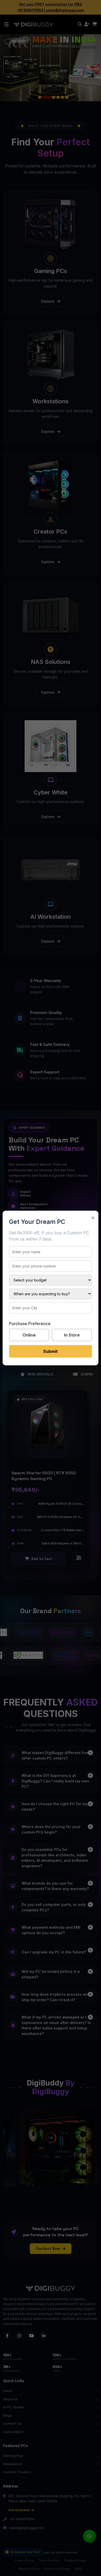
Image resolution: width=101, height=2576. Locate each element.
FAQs (79, 2569)
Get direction (19, 2510)
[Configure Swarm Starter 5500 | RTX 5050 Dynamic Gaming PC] (79, 1558)
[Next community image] (91, 2150)
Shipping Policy (75, 2560)
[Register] (87, 24)
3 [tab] (51, 97)
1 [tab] (40, 97)
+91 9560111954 (30, 10)
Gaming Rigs (13, 2456)
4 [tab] (58, 97)
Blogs (8, 2415)
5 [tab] (62, 97)
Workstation (13, 2464)
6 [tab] (67, 97)
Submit (51, 1351)
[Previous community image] (10, 2150)
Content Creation (17, 2472)
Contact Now (48, 2248)
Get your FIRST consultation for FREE (51, 4)
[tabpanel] (51, 67)
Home (8, 2391)
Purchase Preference (30, 1324)
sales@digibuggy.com (65, 10)
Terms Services (49, 2560)
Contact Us (12, 2423)
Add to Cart (42, 1559)
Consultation (13, 2432)
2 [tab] (44, 97)
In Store (72, 1335)
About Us (10, 2399)
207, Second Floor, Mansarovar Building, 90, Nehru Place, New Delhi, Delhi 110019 (49, 2498)
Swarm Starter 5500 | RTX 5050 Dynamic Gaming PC (44, 1476)
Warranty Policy (30, 2569)
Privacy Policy (25, 2560)
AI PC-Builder (14, 2407)
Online (29, 1335)
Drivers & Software (58, 2569)
